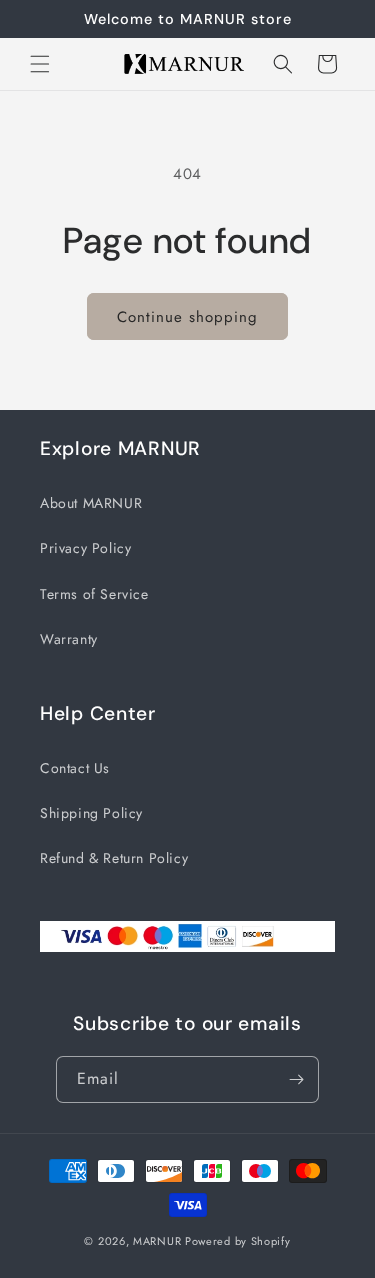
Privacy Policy (85, 548)
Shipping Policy (91, 813)
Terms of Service (94, 594)
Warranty (69, 639)
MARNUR (157, 1241)
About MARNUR (91, 503)
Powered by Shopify (238, 1241)
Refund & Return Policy (114, 858)
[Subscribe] (296, 1079)
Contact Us (75, 768)
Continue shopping (187, 317)
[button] (40, 64)
